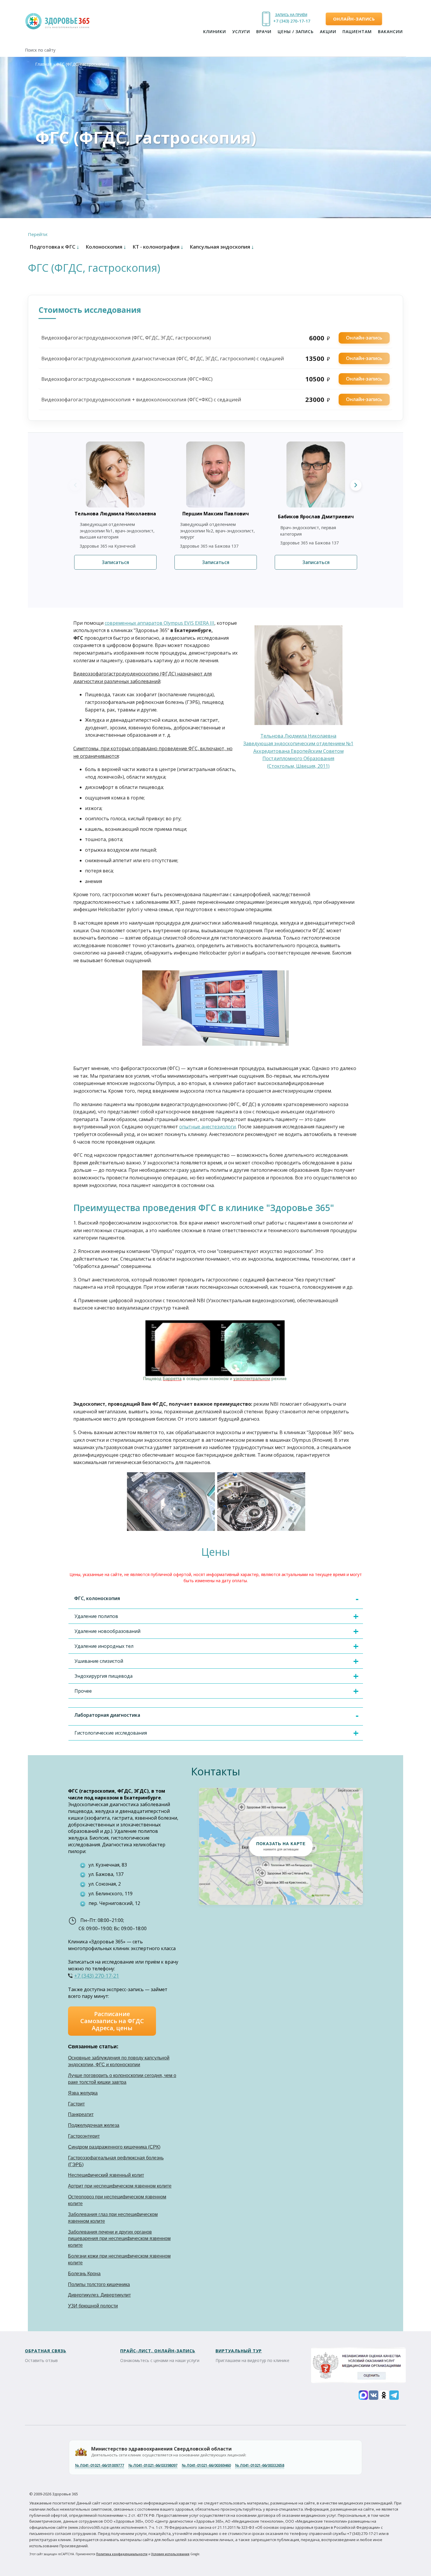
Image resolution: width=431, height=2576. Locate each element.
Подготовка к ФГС (54, 247)
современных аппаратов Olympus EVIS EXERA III (159, 623)
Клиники (215, 32)
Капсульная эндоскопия (222, 247)
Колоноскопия (106, 247)
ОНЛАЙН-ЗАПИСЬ (354, 19)
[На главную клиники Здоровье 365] (60, 22)
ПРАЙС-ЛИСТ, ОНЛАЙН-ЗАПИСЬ (158, 2351)
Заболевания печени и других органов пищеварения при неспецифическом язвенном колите (119, 2239)
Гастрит (76, 2104)
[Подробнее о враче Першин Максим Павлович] (221, 474)
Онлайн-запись (364, 338)
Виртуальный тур (239, 2351)
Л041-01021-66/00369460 (206, 2465)
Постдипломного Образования (298, 758)
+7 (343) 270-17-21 (291, 21)
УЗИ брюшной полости (93, 2306)
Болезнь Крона (84, 2274)
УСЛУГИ (241, 32)
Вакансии (390, 32)
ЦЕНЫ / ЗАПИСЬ (296, 32)
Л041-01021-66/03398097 (153, 2465)
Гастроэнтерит (84, 2136)
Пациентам (357, 32)
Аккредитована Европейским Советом (298, 751)
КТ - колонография (158, 247)
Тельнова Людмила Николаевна (298, 736)
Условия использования (170, 2554)
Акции (328, 32)
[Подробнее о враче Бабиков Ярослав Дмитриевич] (321, 474)
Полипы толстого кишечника (99, 2284)
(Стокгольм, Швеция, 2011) (298, 766)
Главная (43, 64)
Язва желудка (83, 2093)
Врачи (264, 32)
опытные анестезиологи (207, 1127)
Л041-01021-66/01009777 (100, 2465)
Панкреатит (81, 2114)
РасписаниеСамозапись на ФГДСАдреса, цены (112, 2021)
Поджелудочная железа (94, 2125)
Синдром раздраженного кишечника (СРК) (114, 2147)
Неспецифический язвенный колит (106, 2175)
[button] (281, 1846)
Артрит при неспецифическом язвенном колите (120, 2186)
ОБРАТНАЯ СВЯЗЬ (46, 2351)
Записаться (115, 562)
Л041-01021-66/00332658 (260, 2465)
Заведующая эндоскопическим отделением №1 (298, 743)
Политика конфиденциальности (122, 2554)
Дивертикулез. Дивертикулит (99, 2295)
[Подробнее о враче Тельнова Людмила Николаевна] (121, 474)
